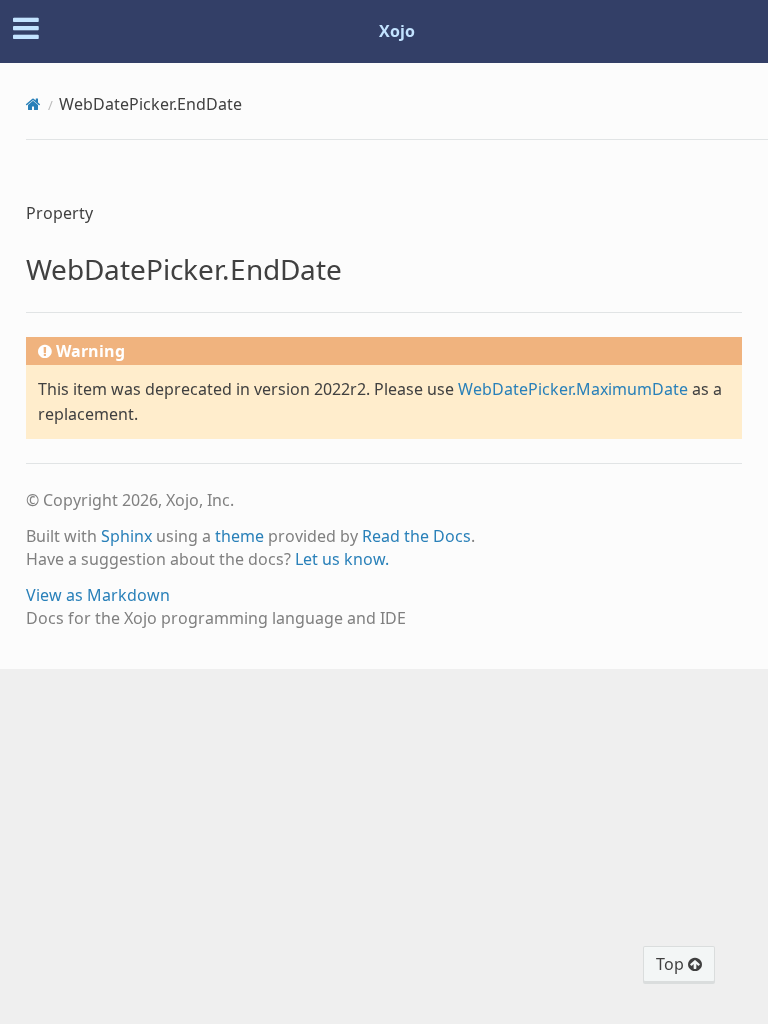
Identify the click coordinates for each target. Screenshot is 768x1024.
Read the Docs (416, 536)
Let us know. (342, 559)
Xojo (397, 31)
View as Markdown (98, 595)
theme (239, 536)
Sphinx (126, 536)
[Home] (33, 104)
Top (672, 964)
